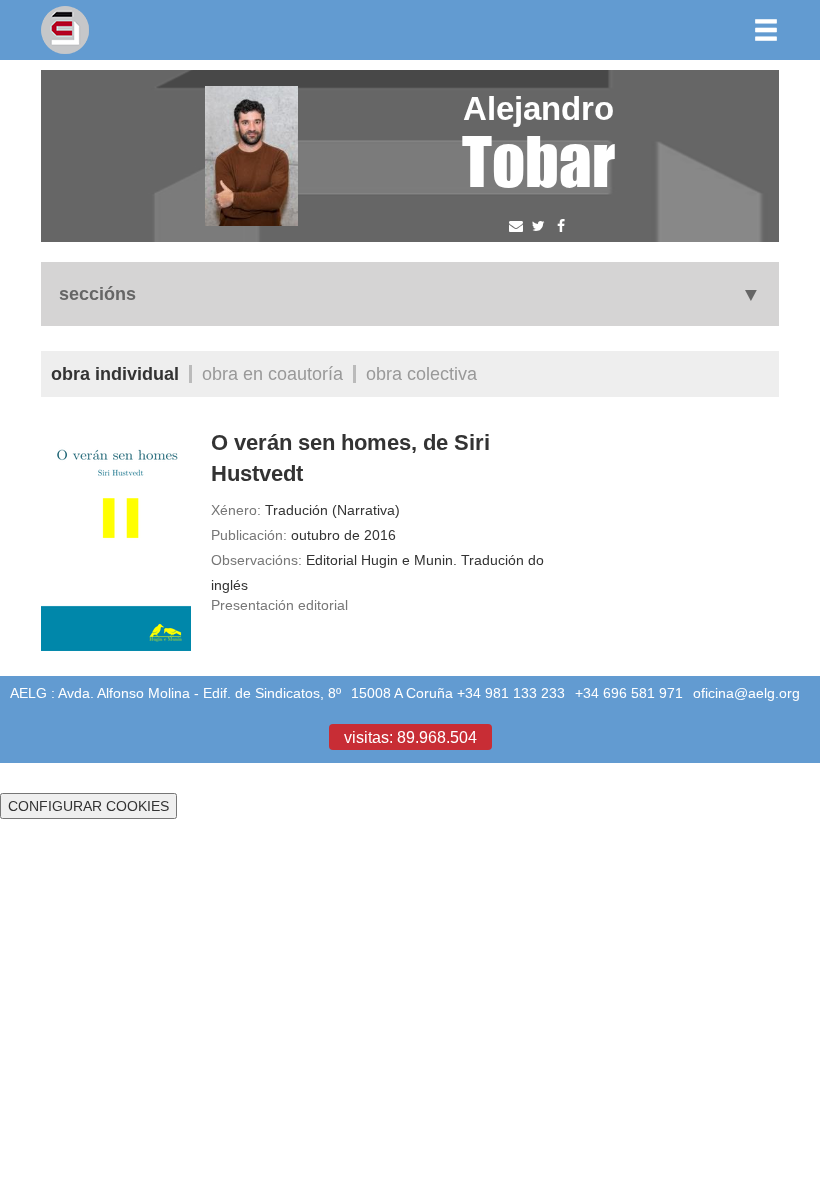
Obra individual (115, 373)
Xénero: (236, 510)
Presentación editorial (279, 605)
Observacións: (256, 560)
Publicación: (249, 535)
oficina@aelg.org (746, 693)
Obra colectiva (421, 373)
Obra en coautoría (272, 373)
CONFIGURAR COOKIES (88, 806)
